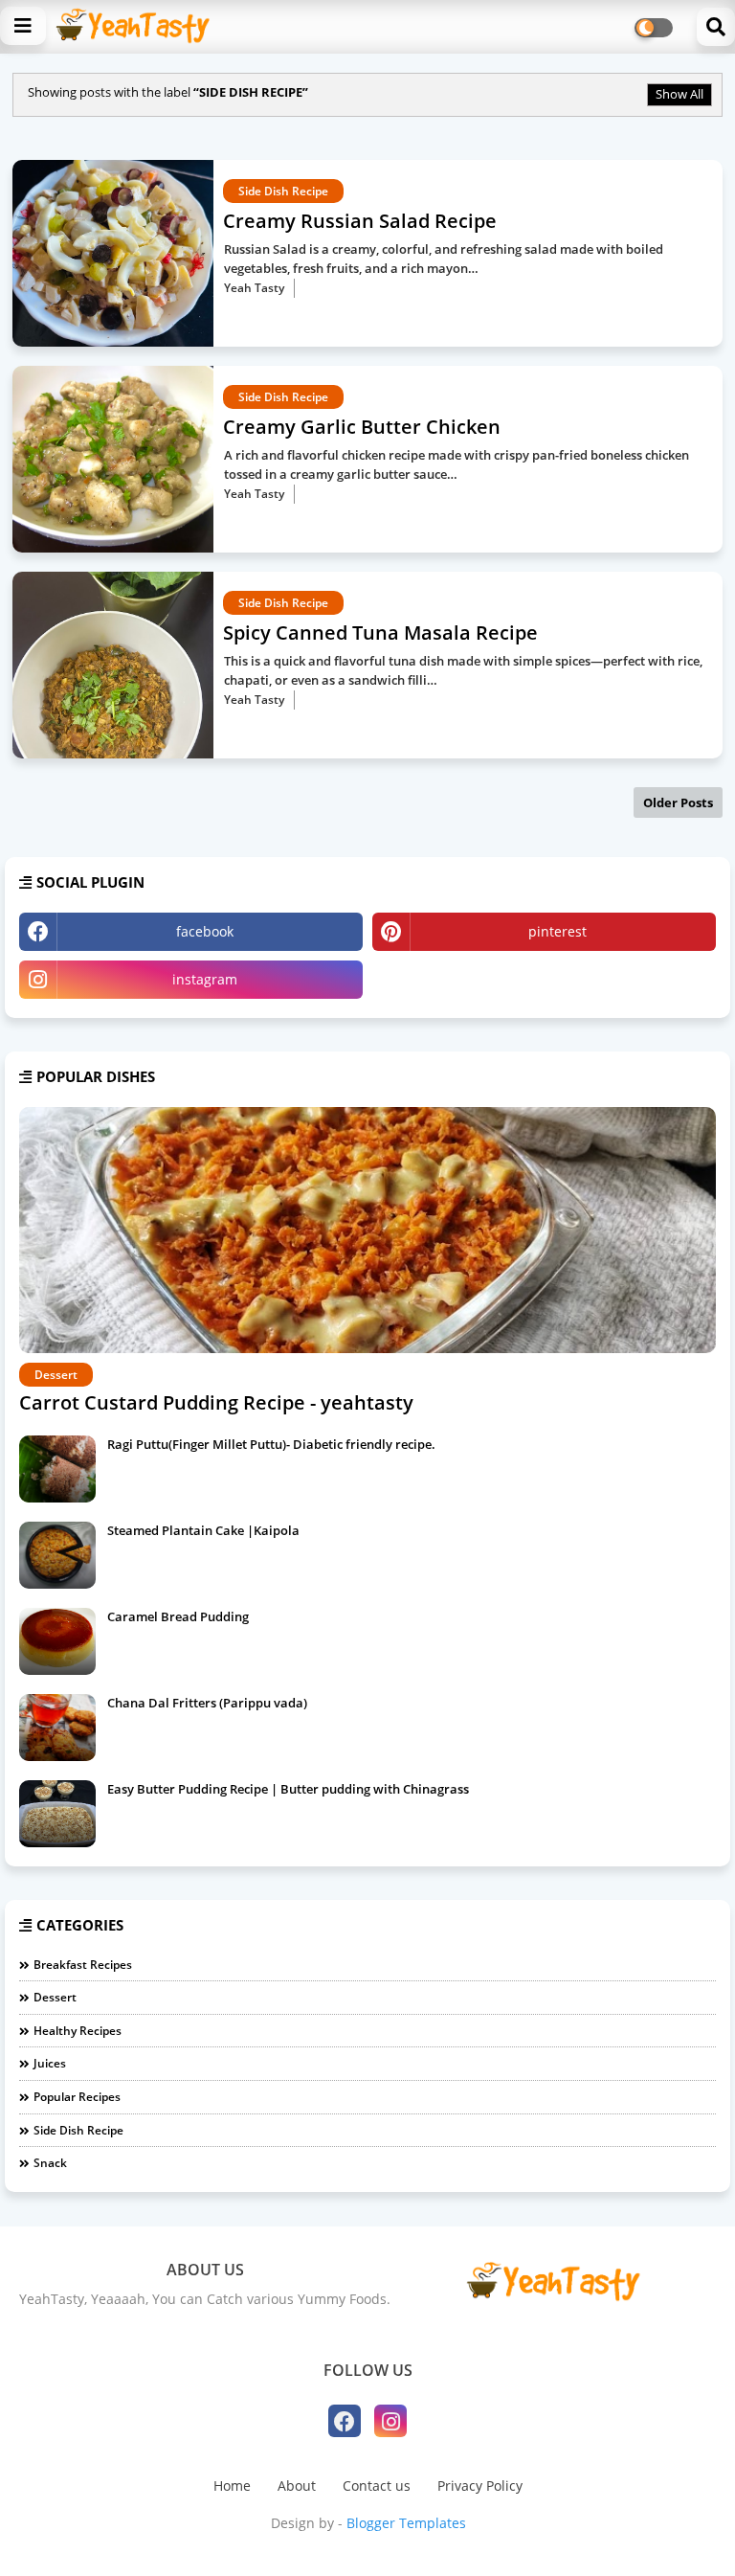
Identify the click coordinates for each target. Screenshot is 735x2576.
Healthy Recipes (78, 2031)
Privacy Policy (480, 2486)
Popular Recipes (77, 2097)
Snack (50, 2163)
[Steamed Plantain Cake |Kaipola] (57, 1555)
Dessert (55, 1997)
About (297, 2486)
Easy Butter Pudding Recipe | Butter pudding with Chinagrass (288, 1789)
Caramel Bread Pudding (178, 1616)
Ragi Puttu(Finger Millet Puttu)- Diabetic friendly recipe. (271, 1444)
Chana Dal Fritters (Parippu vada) (207, 1703)
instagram (205, 979)
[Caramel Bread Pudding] (57, 1641)
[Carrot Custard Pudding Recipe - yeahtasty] (367, 1230)
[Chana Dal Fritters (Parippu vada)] (57, 1728)
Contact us (377, 2486)
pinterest (557, 931)
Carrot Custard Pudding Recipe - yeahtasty (216, 1402)
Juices (50, 2063)
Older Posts (678, 802)
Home (232, 2486)
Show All (679, 94)
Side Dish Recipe (78, 2130)
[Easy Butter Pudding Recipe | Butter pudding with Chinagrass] (57, 1814)
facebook (205, 931)
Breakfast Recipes (83, 1965)
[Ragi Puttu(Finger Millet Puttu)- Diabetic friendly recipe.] (57, 1469)
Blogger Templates (406, 2523)
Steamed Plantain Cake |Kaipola (203, 1530)
